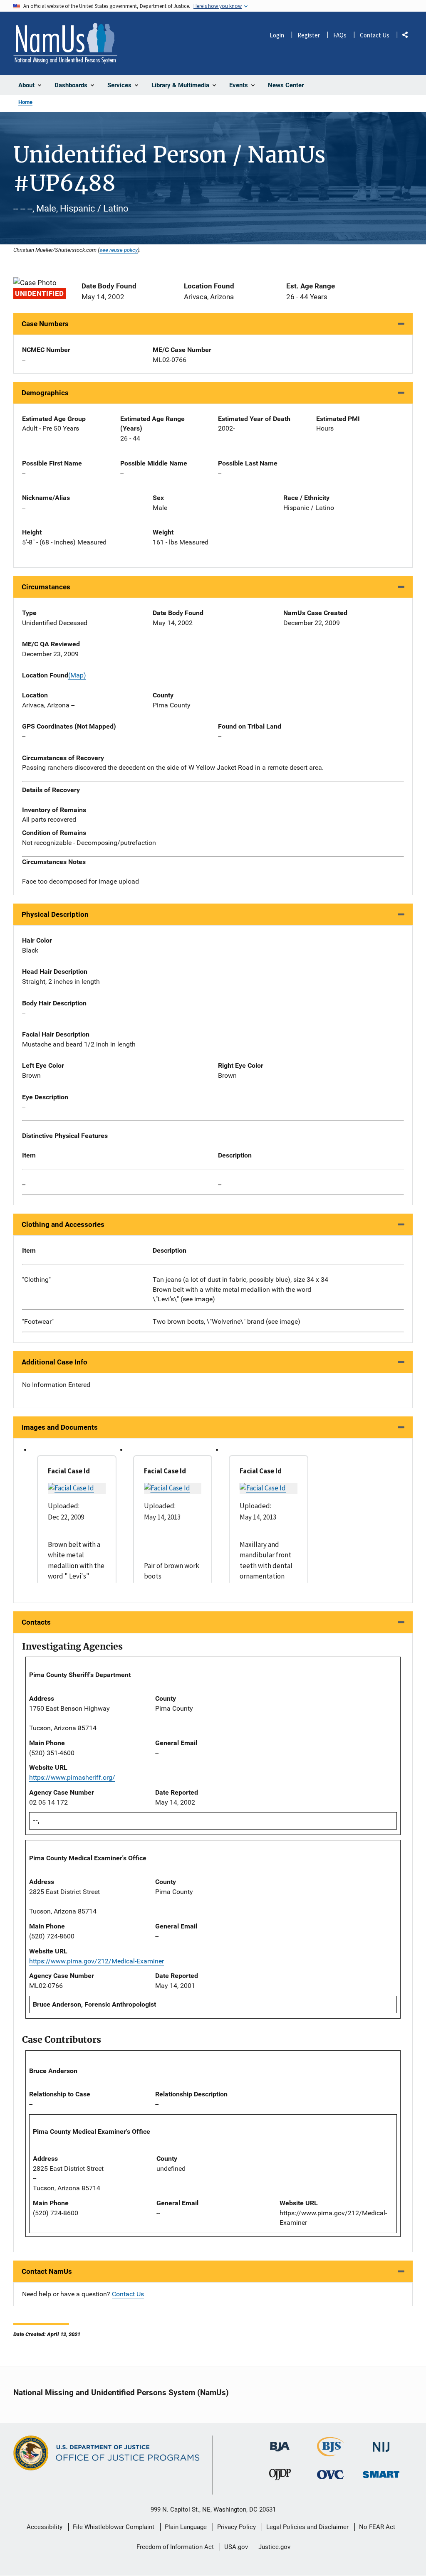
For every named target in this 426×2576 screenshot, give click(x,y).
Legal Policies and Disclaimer (307, 2527)
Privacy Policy (237, 2527)
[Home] (65, 43)
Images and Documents (60, 1427)
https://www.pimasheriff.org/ (72, 1777)
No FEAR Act (377, 2527)
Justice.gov (274, 2547)
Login (277, 35)
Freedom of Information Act (175, 2547)
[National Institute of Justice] (381, 2443)
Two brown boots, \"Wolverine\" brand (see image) (227, 1321)
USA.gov (236, 2547)
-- (24, 1184)
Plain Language (186, 2527)
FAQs (340, 35)
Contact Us (375, 35)
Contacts (36, 1622)
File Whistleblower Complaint (114, 2527)
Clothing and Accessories (63, 1224)
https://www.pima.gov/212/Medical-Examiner (97, 1961)
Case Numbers (45, 324)
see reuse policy (119, 250)
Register (309, 35)
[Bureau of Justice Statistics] (331, 2453)
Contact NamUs (47, 2271)
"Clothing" (36, 1279)
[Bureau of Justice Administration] (280, 2443)
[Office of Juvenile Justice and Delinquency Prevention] (280, 2477)
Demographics (45, 393)
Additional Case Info (54, 1362)
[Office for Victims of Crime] (330, 2475)
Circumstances (46, 587)
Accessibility (45, 2527)
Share (408, 36)
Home (25, 102)
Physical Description (55, 914)
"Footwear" (38, 1321)
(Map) (77, 675)
